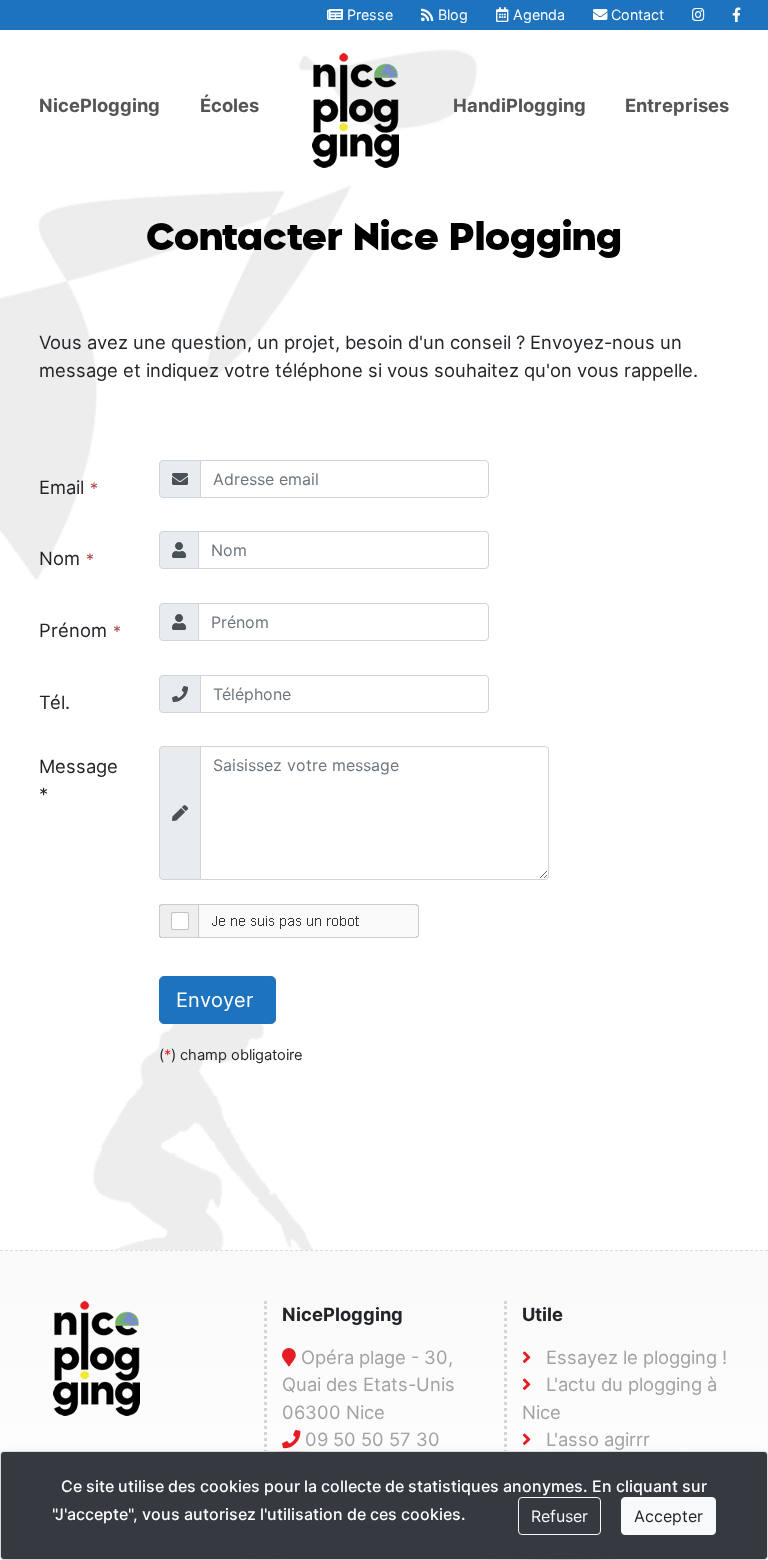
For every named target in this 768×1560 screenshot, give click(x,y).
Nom (59, 558)
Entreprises (677, 105)
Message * (78, 780)
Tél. (54, 702)
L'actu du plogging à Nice (619, 1398)
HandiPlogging (519, 105)
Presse (368, 14)
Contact (635, 14)
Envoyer (217, 1000)
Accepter (668, 1516)
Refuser (559, 1516)
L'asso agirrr (598, 1439)
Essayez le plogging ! (636, 1357)
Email (61, 487)
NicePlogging (99, 105)
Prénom (73, 630)
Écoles (229, 105)
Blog (451, 14)
